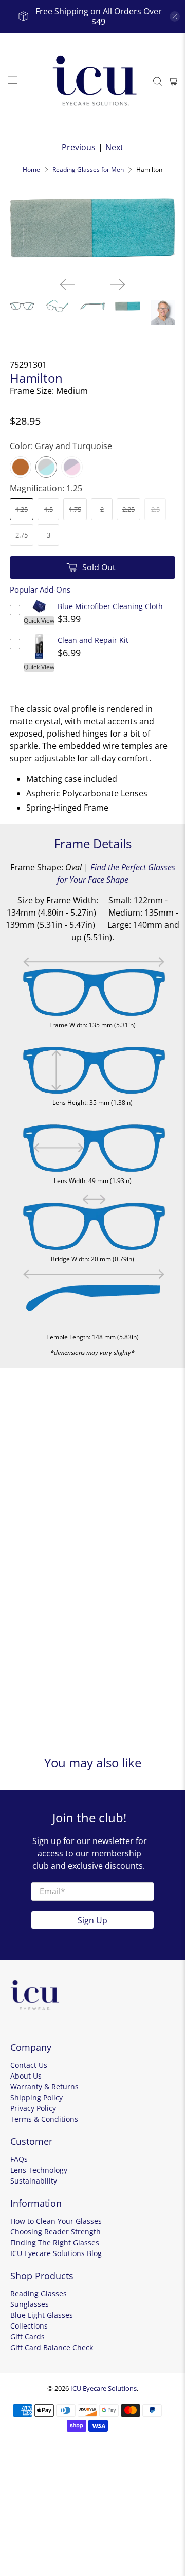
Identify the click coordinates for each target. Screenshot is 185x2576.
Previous (79, 147)
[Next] (118, 284)
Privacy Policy (33, 2108)
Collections (29, 2326)
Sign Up (92, 1920)
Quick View (39, 621)
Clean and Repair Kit (93, 640)
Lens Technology (39, 2170)
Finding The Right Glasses (55, 2242)
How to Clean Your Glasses (56, 2221)
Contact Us (29, 2065)
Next (114, 147)
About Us (26, 2076)
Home (31, 170)
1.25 (22, 509)
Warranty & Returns (44, 2087)
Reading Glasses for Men (88, 170)
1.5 (49, 509)
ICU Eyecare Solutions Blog (56, 2253)
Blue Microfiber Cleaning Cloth (110, 606)
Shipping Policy (36, 2097)
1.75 (75, 509)
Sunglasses (30, 2304)
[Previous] (67, 284)
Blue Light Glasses (42, 2315)
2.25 (128, 509)
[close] (175, 16)
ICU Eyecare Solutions (104, 2388)
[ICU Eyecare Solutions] (92, 82)
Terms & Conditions (44, 2119)
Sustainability (34, 2181)
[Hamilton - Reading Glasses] (92, 228)
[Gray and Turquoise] (46, 467)
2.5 (155, 509)
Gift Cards (27, 2337)
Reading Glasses (39, 2293)
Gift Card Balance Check (52, 2347)
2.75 (22, 535)
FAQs (19, 2159)
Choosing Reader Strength (55, 2232)
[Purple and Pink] (72, 467)
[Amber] (21, 467)
